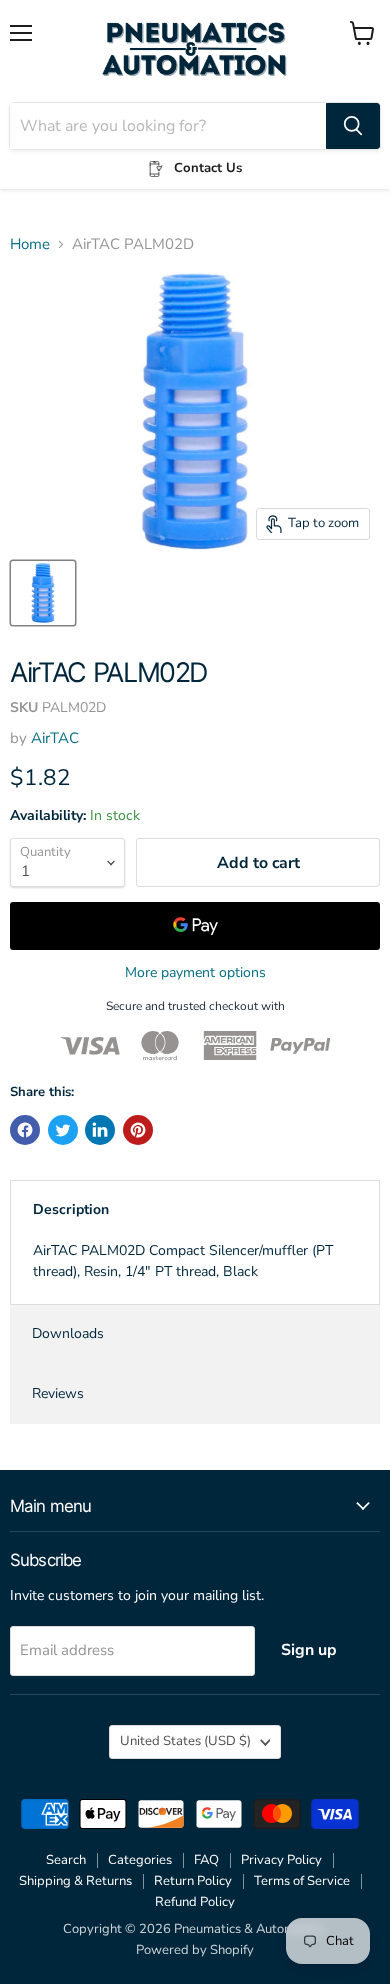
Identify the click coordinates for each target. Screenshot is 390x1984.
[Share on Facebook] (25, 1130)
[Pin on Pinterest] (138, 1130)
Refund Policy (195, 1902)
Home (30, 244)
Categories (140, 1860)
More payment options (195, 973)
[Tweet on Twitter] (63, 1130)
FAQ (206, 1860)
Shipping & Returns (75, 1881)
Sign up (309, 1650)
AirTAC (55, 738)
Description (71, 1209)
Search (66, 1860)
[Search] (353, 126)
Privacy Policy (281, 1860)
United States (185, 1741)
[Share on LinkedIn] (100, 1130)
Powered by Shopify (195, 1950)
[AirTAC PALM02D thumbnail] (43, 593)
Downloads (68, 1333)
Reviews (58, 1393)
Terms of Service (302, 1881)
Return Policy (193, 1881)
